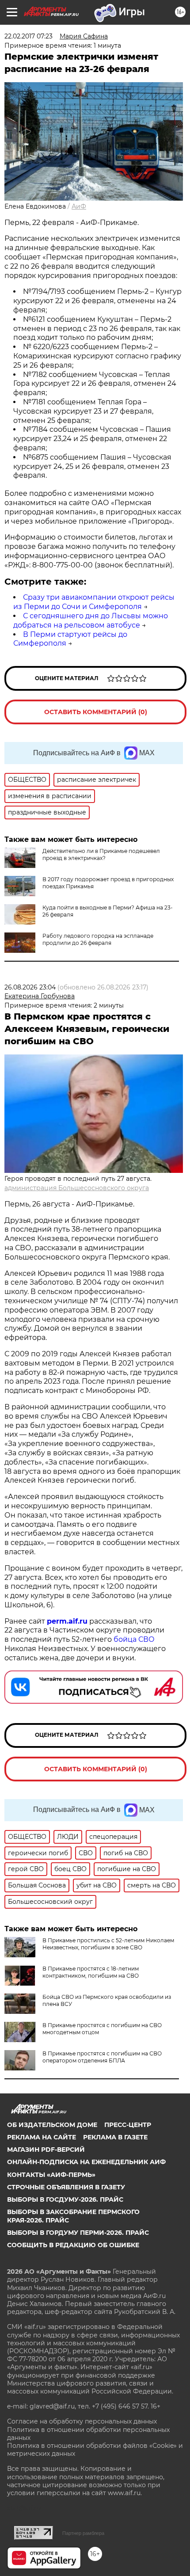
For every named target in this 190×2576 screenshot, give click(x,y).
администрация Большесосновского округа (77, 1188)
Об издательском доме (52, 2125)
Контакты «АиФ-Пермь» (51, 2175)
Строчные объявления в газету (66, 2187)
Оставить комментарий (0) (96, 712)
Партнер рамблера (83, 2533)
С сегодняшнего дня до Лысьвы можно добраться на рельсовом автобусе (91, 620)
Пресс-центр (128, 2125)
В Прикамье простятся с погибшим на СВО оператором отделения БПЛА (102, 2057)
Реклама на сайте (42, 2137)
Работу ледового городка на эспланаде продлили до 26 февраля (98, 939)
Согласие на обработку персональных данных (82, 2421)
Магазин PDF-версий (46, 2150)
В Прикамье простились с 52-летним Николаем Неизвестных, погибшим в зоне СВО (108, 1944)
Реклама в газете (115, 2137)
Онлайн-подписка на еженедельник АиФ (86, 2162)
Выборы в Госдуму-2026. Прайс (65, 2199)
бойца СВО (134, 1639)
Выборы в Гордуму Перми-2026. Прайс (78, 2233)
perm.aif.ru (67, 1621)
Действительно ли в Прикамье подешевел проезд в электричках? (101, 854)
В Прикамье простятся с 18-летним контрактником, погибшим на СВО (91, 1972)
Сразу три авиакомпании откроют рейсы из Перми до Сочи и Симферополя (94, 602)
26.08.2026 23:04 (30, 987)
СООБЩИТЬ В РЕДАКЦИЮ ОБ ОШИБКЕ (73, 2245)
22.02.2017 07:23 (28, 36)
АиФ (79, 206)
